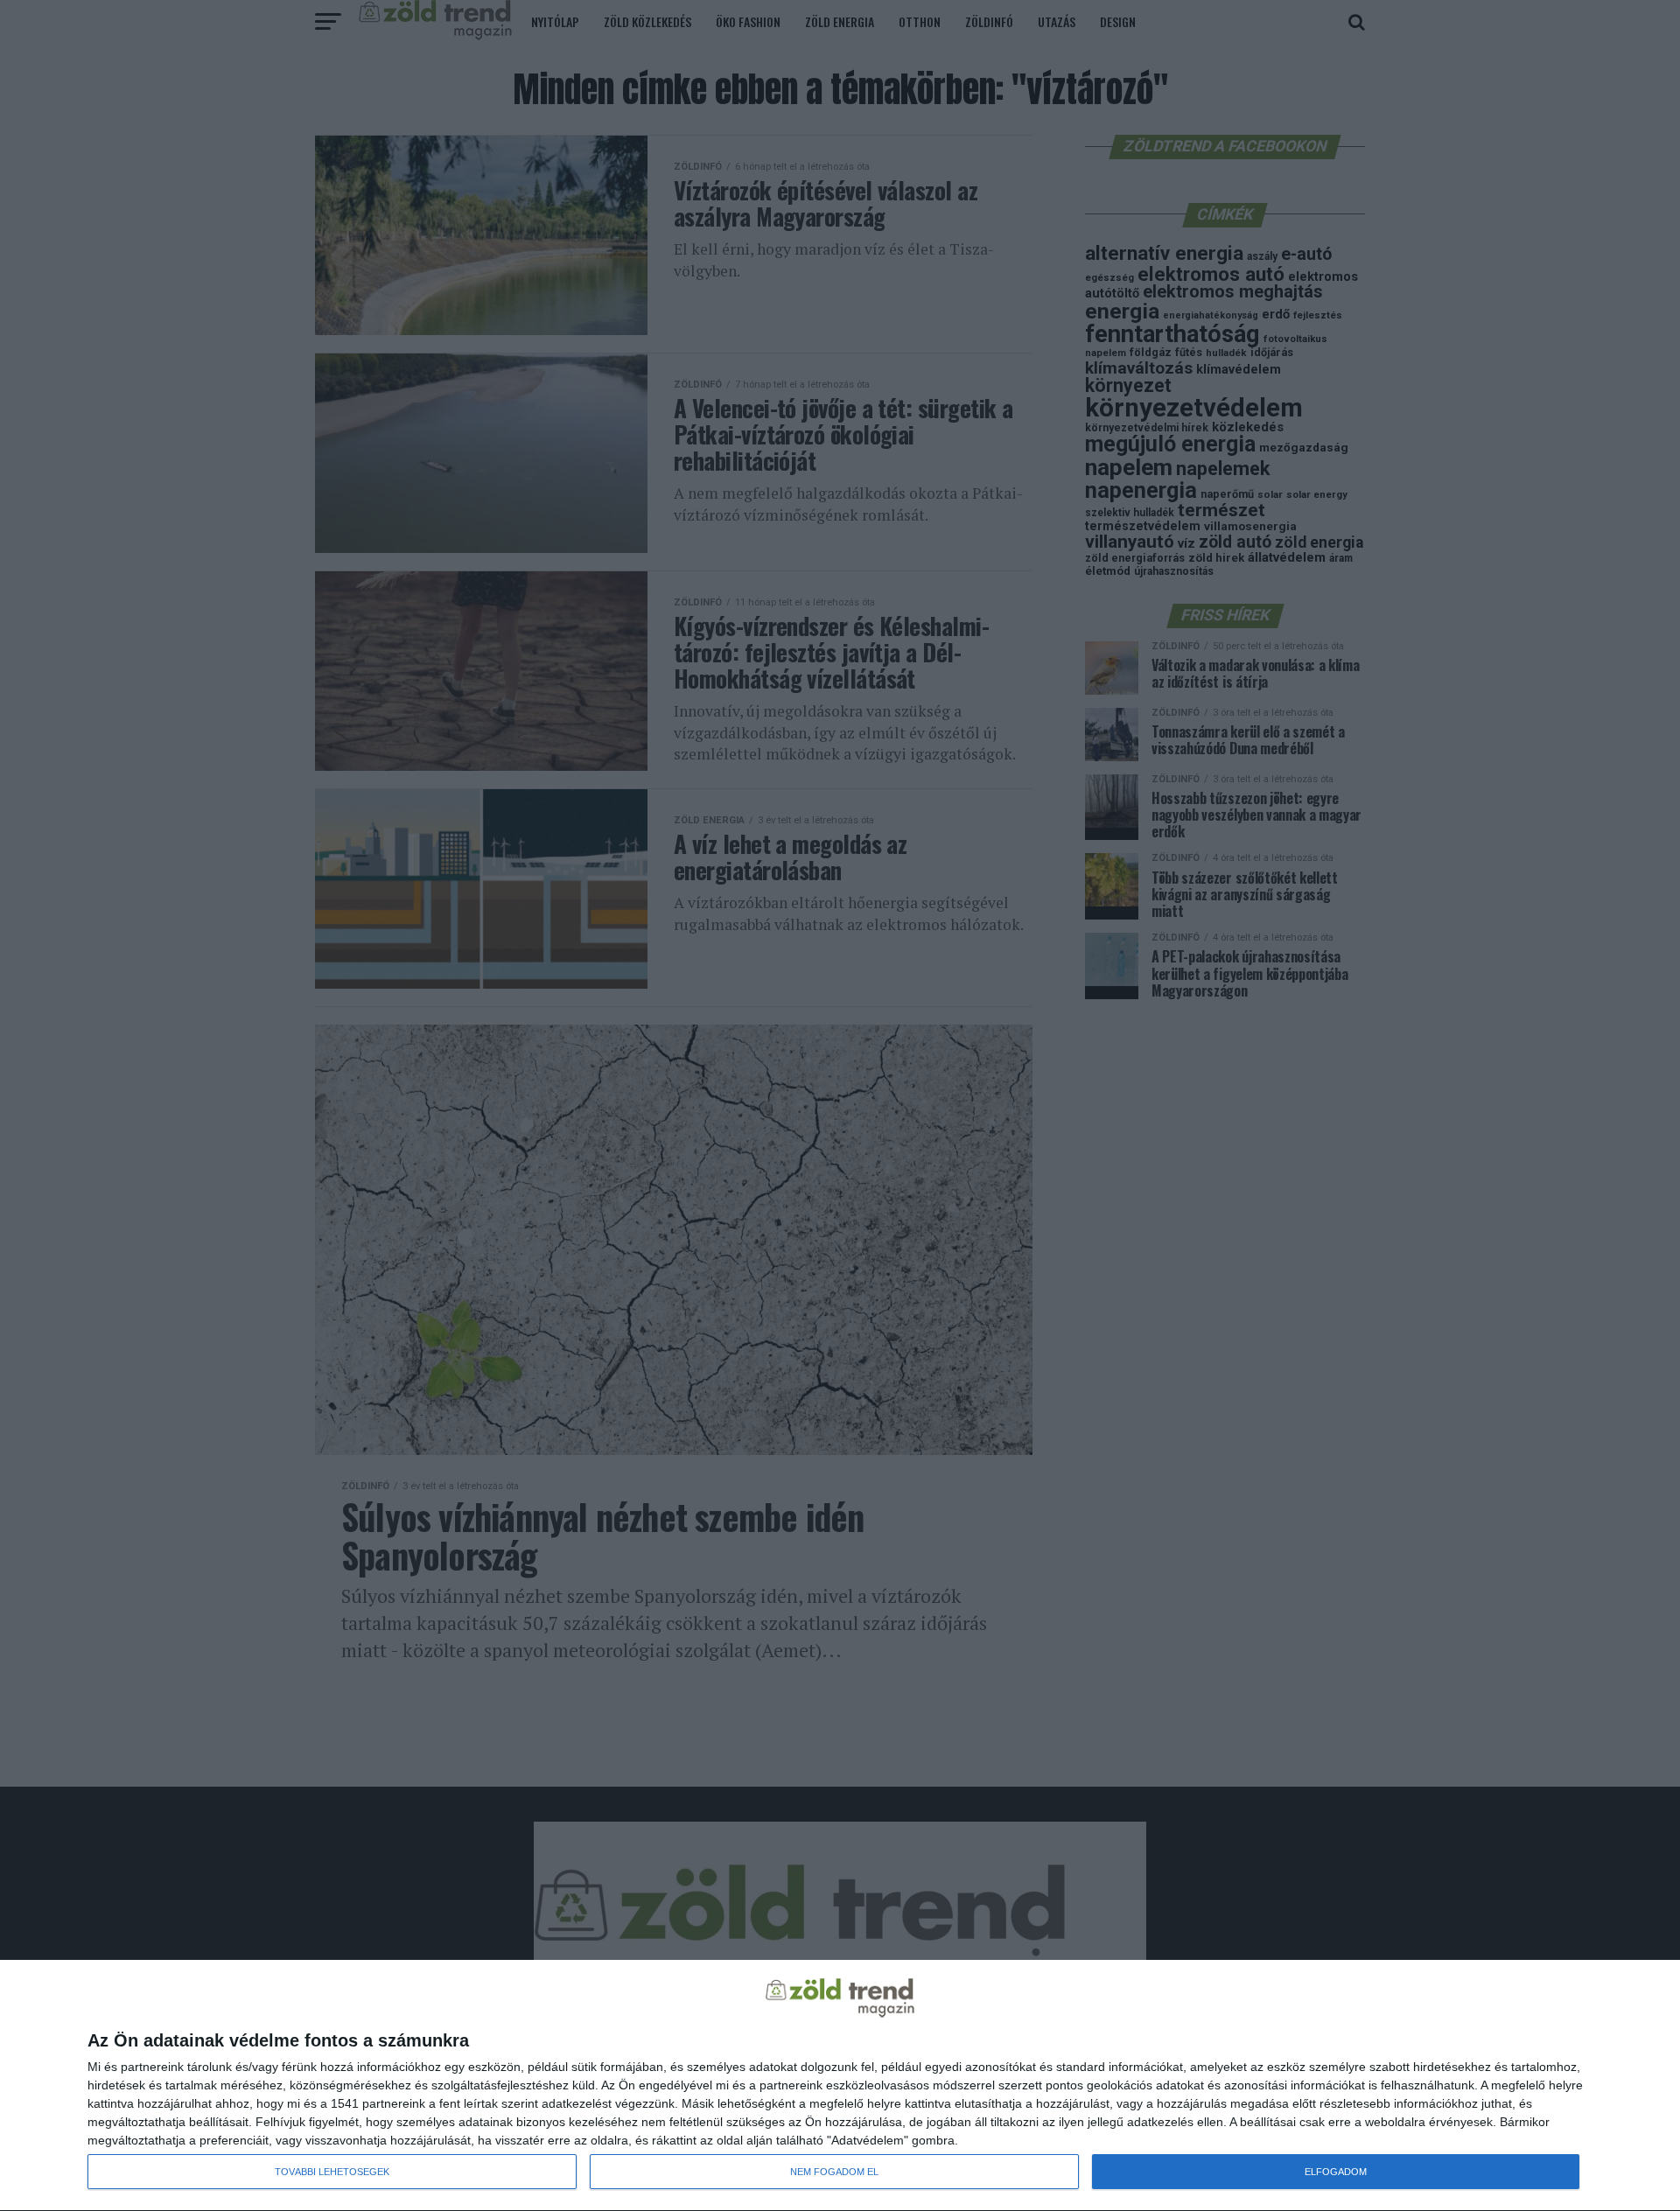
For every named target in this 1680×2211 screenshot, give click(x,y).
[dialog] (840, 2086)
